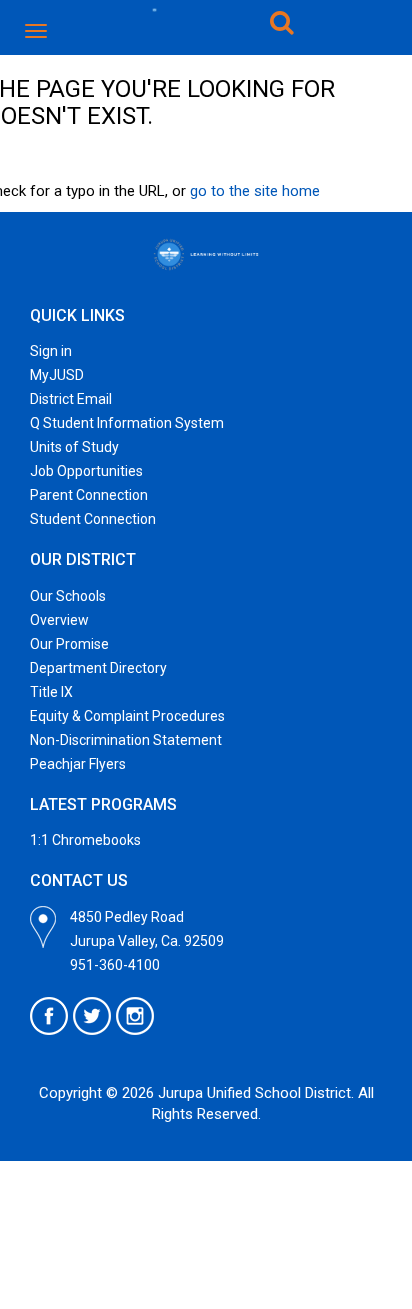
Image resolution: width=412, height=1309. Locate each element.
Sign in (51, 351)
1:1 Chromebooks (85, 840)
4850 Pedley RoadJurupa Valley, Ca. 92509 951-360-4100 (147, 941)
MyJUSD (57, 375)
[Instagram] (135, 1016)
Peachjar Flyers (78, 764)
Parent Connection (89, 495)
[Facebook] (49, 1016)
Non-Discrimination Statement (126, 740)
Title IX (51, 692)
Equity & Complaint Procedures (127, 716)
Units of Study (74, 447)
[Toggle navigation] (37, 31)
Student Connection (93, 519)
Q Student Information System (127, 423)
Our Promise (69, 644)
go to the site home (255, 191)
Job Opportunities (86, 471)
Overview (59, 620)
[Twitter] (92, 1016)
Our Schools (68, 596)
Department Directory (98, 668)
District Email (71, 399)
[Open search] (282, 26)
